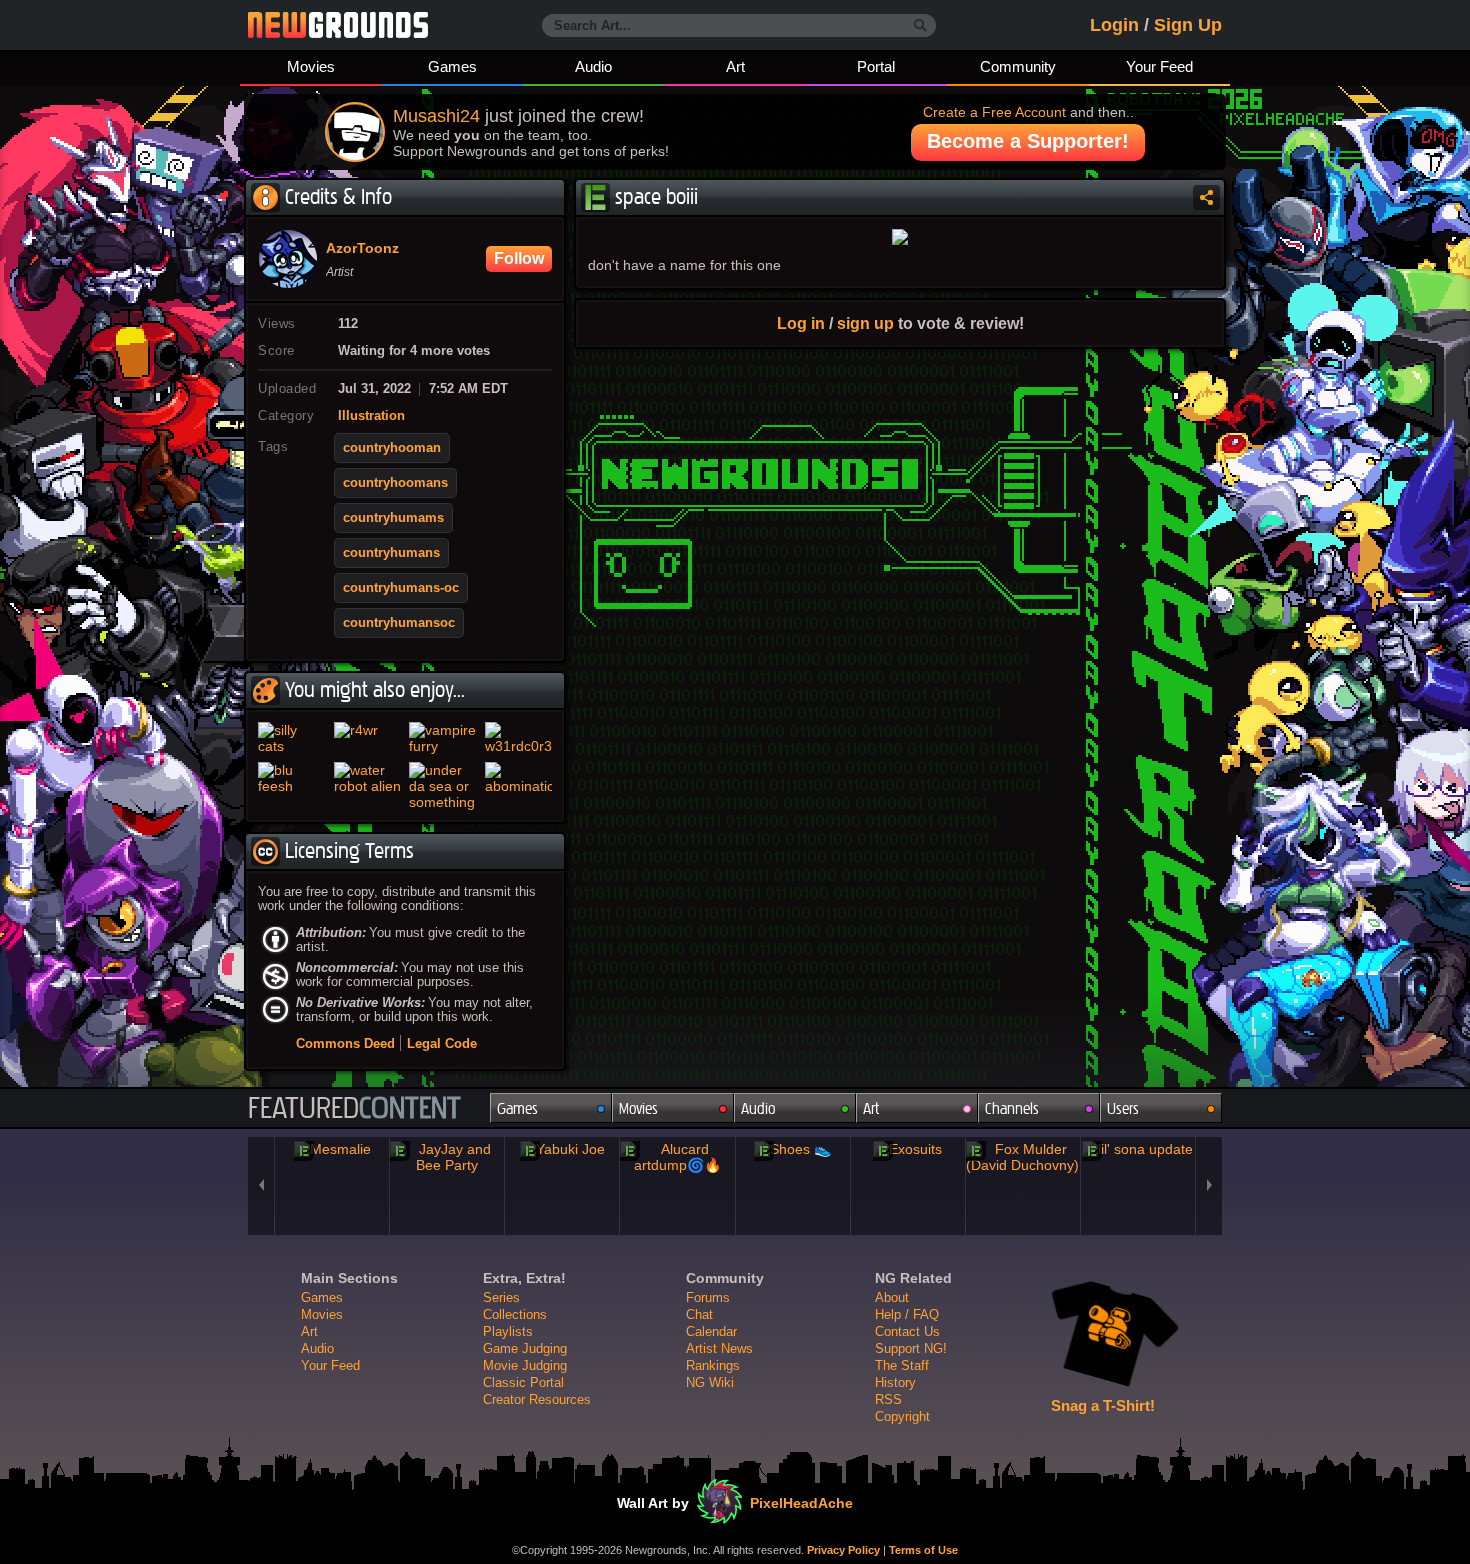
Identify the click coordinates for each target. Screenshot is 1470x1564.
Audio (593, 66)
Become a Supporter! (1028, 141)
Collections (515, 1314)
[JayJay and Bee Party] (447, 1157)
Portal (876, 66)
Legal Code (442, 1043)
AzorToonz (362, 249)
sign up (865, 323)
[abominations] (519, 786)
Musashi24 (436, 116)
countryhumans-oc (401, 588)
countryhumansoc (399, 623)
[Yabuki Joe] (562, 1149)
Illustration (371, 416)
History (895, 1382)
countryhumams (393, 518)
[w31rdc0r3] (519, 738)
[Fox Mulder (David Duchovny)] (1023, 1157)
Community (1018, 66)
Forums (708, 1297)
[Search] (920, 26)
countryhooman (392, 448)
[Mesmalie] (332, 1149)
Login (1114, 25)
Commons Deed (345, 1043)
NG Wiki (710, 1382)
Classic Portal (523, 1382)
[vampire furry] (443, 738)
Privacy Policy (843, 1550)
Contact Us (907, 1331)
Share (1206, 197)
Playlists (508, 1331)
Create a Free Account (994, 112)
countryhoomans (395, 483)
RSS (888, 1399)
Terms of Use (923, 1550)
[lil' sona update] (1138, 1149)
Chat (699, 1314)
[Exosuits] (908, 1149)
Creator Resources (537, 1399)
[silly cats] (292, 738)
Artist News (719, 1348)
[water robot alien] (368, 786)
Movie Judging (525, 1365)
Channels (1012, 1108)
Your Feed (1159, 66)
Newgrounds (338, 25)
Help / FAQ (907, 1314)
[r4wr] (368, 738)
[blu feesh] (292, 786)
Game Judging (525, 1348)
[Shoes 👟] (793, 1149)
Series (501, 1297)
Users (1123, 1108)
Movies (311, 66)
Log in (801, 323)
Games (452, 66)
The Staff (902, 1365)
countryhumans (391, 553)
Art (735, 66)
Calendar (711, 1331)
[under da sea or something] (443, 786)
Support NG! (911, 1348)
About (892, 1297)
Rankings (713, 1365)
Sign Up (1188, 25)
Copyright (902, 1416)
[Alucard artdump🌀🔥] (677, 1157)
